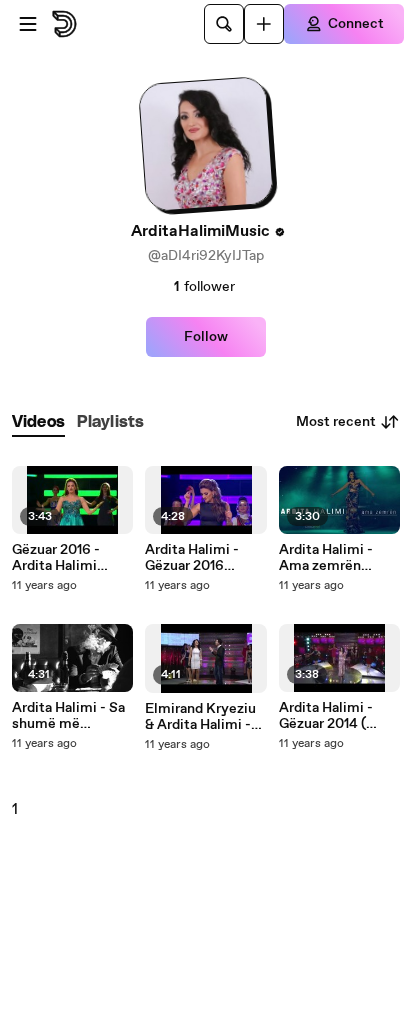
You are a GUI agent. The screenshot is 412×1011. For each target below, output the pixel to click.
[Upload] (264, 24)
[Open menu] (28, 24)
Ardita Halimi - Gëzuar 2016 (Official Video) (194, 558)
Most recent (336, 422)
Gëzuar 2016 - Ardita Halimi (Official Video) (61, 558)
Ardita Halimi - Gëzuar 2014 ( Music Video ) (326, 716)
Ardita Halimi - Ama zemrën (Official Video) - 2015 (332, 558)
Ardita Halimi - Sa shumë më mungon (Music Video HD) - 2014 (68, 716)
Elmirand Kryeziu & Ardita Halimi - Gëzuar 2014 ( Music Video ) (200, 717)
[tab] (38, 422)
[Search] (224, 24)
